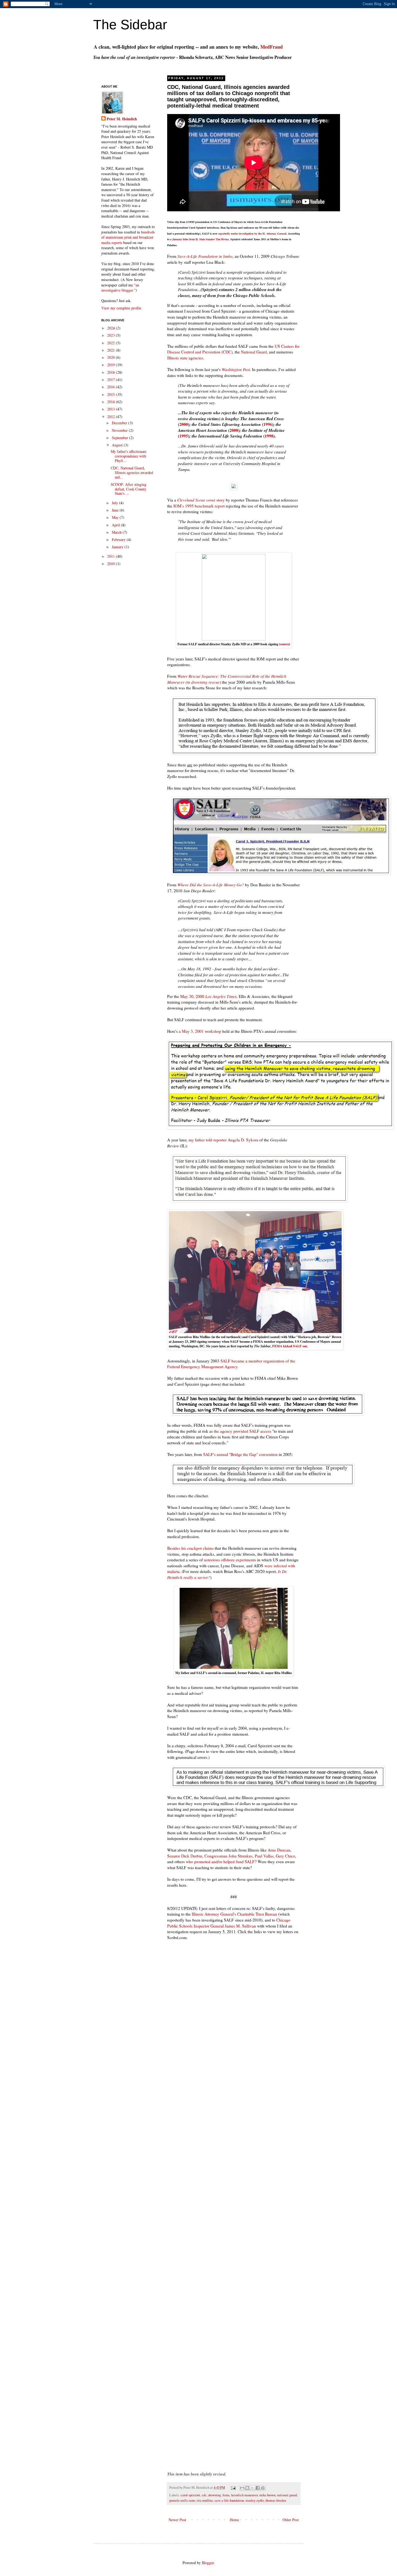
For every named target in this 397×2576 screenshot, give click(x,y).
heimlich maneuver (244, 2495)
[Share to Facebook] (258, 2488)
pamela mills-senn (182, 2500)
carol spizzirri (190, 2495)
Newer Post (177, 2520)
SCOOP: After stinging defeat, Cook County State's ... (129, 489)
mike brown (267, 2495)
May (116, 517)
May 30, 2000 (193, 996)
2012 (112, 417)
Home (234, 2520)
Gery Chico (285, 1856)
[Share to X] (253, 2488)
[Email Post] (233, 2488)
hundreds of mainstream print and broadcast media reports (128, 237)
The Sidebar (130, 25)
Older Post (291, 2520)
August (118, 445)
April (116, 525)
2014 (112, 402)
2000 (184, 424)
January (118, 547)
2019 (112, 365)
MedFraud (272, 47)
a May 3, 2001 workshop (200, 1031)
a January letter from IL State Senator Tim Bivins (199, 239)
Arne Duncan (279, 1850)
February (119, 539)
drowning (215, 2495)
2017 (112, 380)
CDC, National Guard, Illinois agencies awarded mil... (132, 472)
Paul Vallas (264, 1856)
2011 (112, 556)
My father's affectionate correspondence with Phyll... (129, 456)
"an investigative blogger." (120, 288)
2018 (112, 372)
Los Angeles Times (221, 996)
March (117, 532)
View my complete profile (121, 308)
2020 (112, 357)
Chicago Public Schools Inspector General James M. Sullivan (229, 1923)
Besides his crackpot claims (190, 1548)
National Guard (254, 352)
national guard (287, 2495)
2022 (112, 343)
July (115, 503)
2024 (112, 328)
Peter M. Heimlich (122, 119)
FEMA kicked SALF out (290, 1346)
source (285, 644)
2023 (112, 335)
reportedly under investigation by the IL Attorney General (252, 233)
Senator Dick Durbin (185, 1856)
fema (226, 2495)
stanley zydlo (255, 2500)
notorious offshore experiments (230, 1560)
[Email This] (242, 2488)
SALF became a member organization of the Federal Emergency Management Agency (231, 1364)
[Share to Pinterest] (263, 2488)
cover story (201, 500)
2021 (112, 350)
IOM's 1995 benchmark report (199, 506)
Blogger (208, 2563)
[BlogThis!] (247, 2488)
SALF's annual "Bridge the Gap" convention (240, 1454)
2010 (112, 564)
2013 (112, 409)
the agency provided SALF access (243, 1431)
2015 (112, 394)
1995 (184, 436)
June (116, 510)
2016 (112, 387)
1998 (269, 436)
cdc (204, 2495)
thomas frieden (276, 2500)
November (120, 430)
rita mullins (205, 2500)
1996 (268, 424)
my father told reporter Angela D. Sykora (223, 1140)
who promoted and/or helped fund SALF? (221, 1862)
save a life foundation (229, 2500)
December (120, 423)
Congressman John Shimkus (228, 1856)
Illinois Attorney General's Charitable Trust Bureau (234, 1914)
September (120, 438)
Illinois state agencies (185, 358)
